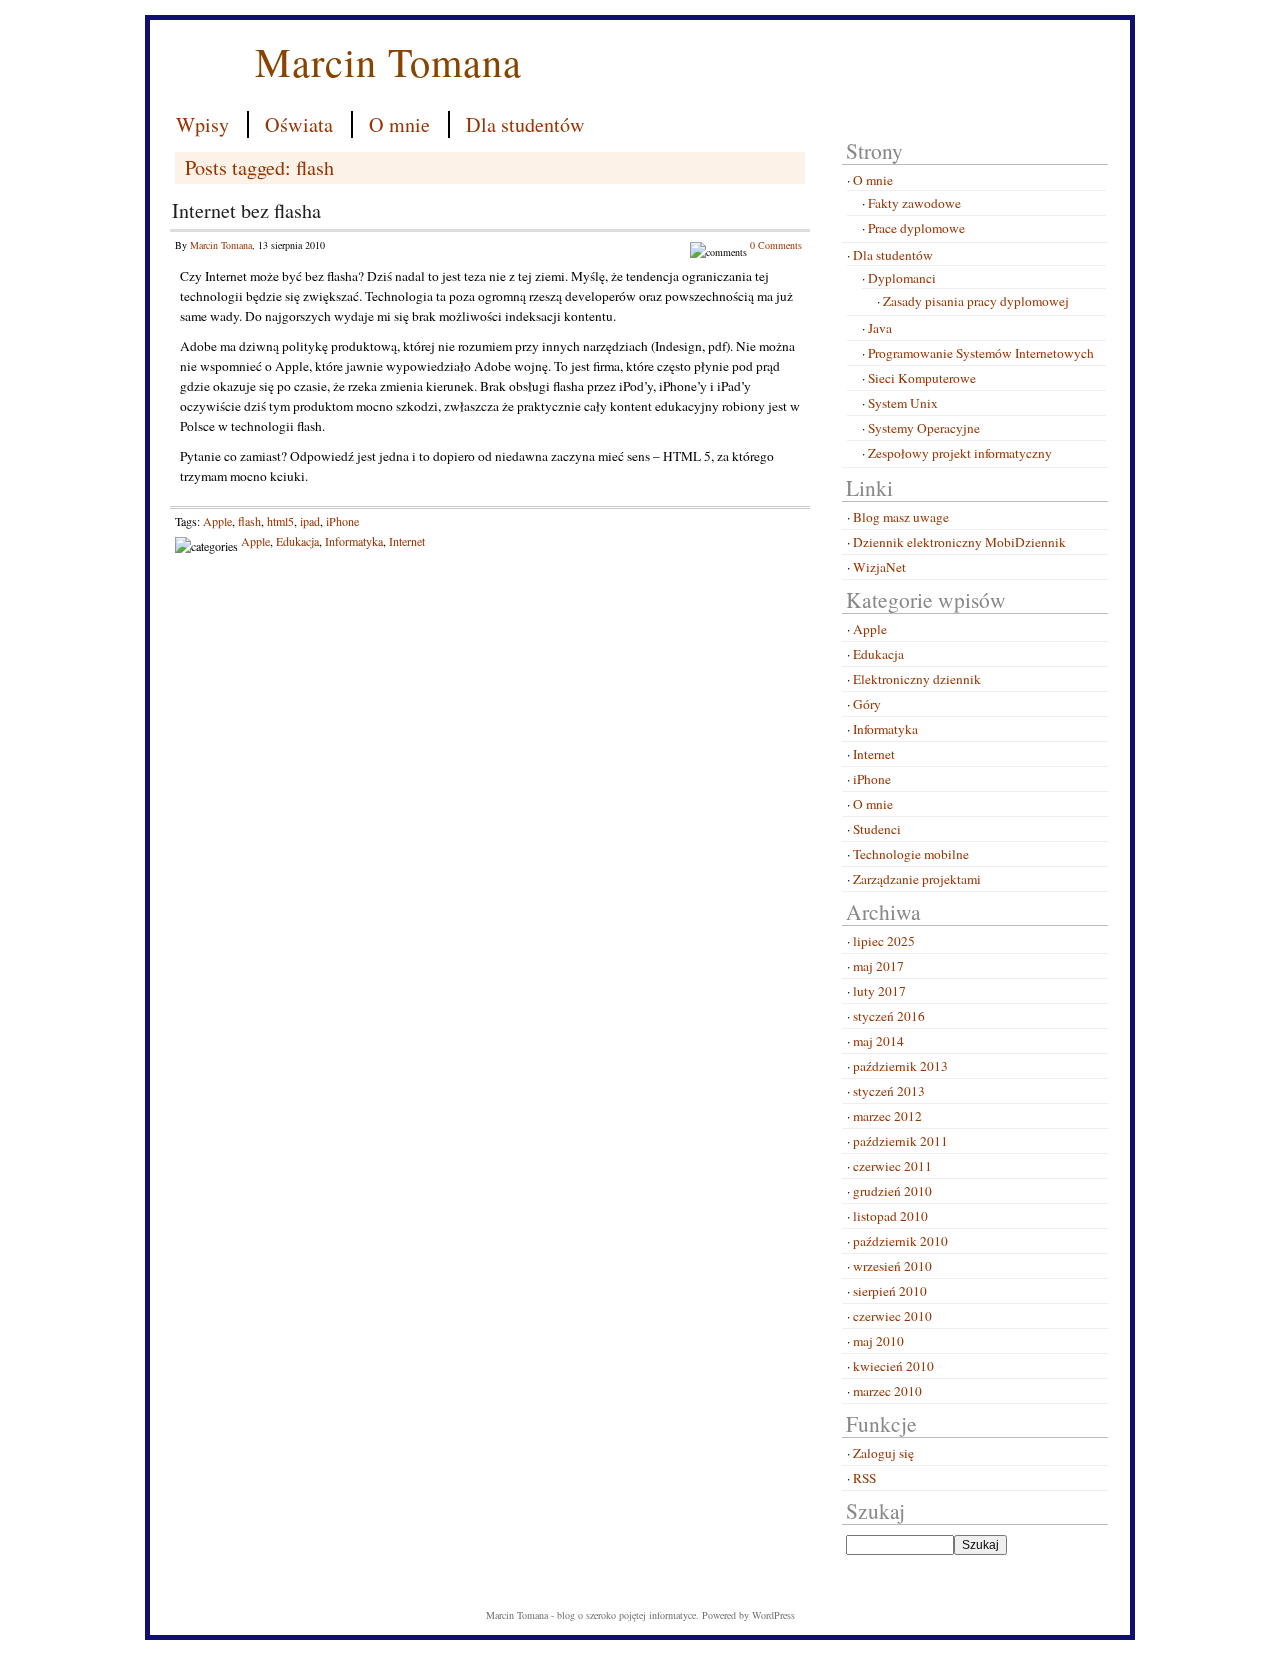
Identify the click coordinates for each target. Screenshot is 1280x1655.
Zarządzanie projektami (917, 879)
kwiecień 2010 (893, 1366)
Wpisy (202, 124)
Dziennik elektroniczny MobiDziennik (959, 542)
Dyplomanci (902, 278)
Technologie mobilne (911, 854)
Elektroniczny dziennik (917, 679)
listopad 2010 (890, 1216)
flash (249, 521)
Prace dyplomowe (916, 228)
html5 (280, 521)
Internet (407, 541)
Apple (217, 521)
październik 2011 (900, 1141)
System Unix (903, 403)
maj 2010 (878, 1341)
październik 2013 (900, 1066)
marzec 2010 (887, 1391)
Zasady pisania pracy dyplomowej (976, 301)
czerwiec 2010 (892, 1316)
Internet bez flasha (246, 210)
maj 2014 (878, 1041)
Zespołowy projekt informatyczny (960, 453)
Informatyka (354, 541)
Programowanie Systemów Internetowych (981, 353)
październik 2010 (900, 1241)
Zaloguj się (883, 1453)
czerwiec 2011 (892, 1166)
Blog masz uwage (901, 517)
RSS (864, 1478)
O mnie (399, 124)
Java (880, 328)
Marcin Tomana (388, 61)
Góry (867, 704)
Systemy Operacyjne (924, 428)
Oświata (299, 124)
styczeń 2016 (889, 1016)
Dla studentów (525, 124)
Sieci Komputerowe (922, 378)
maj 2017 (878, 966)
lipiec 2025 (884, 941)
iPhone (342, 521)
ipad (310, 521)
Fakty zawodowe (914, 203)
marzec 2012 (887, 1116)
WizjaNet (879, 567)
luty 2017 (879, 991)
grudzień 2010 (892, 1191)
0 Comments (776, 245)
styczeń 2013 (889, 1091)
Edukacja (297, 541)
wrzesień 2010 (892, 1266)
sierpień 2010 (890, 1291)
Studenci (877, 829)
